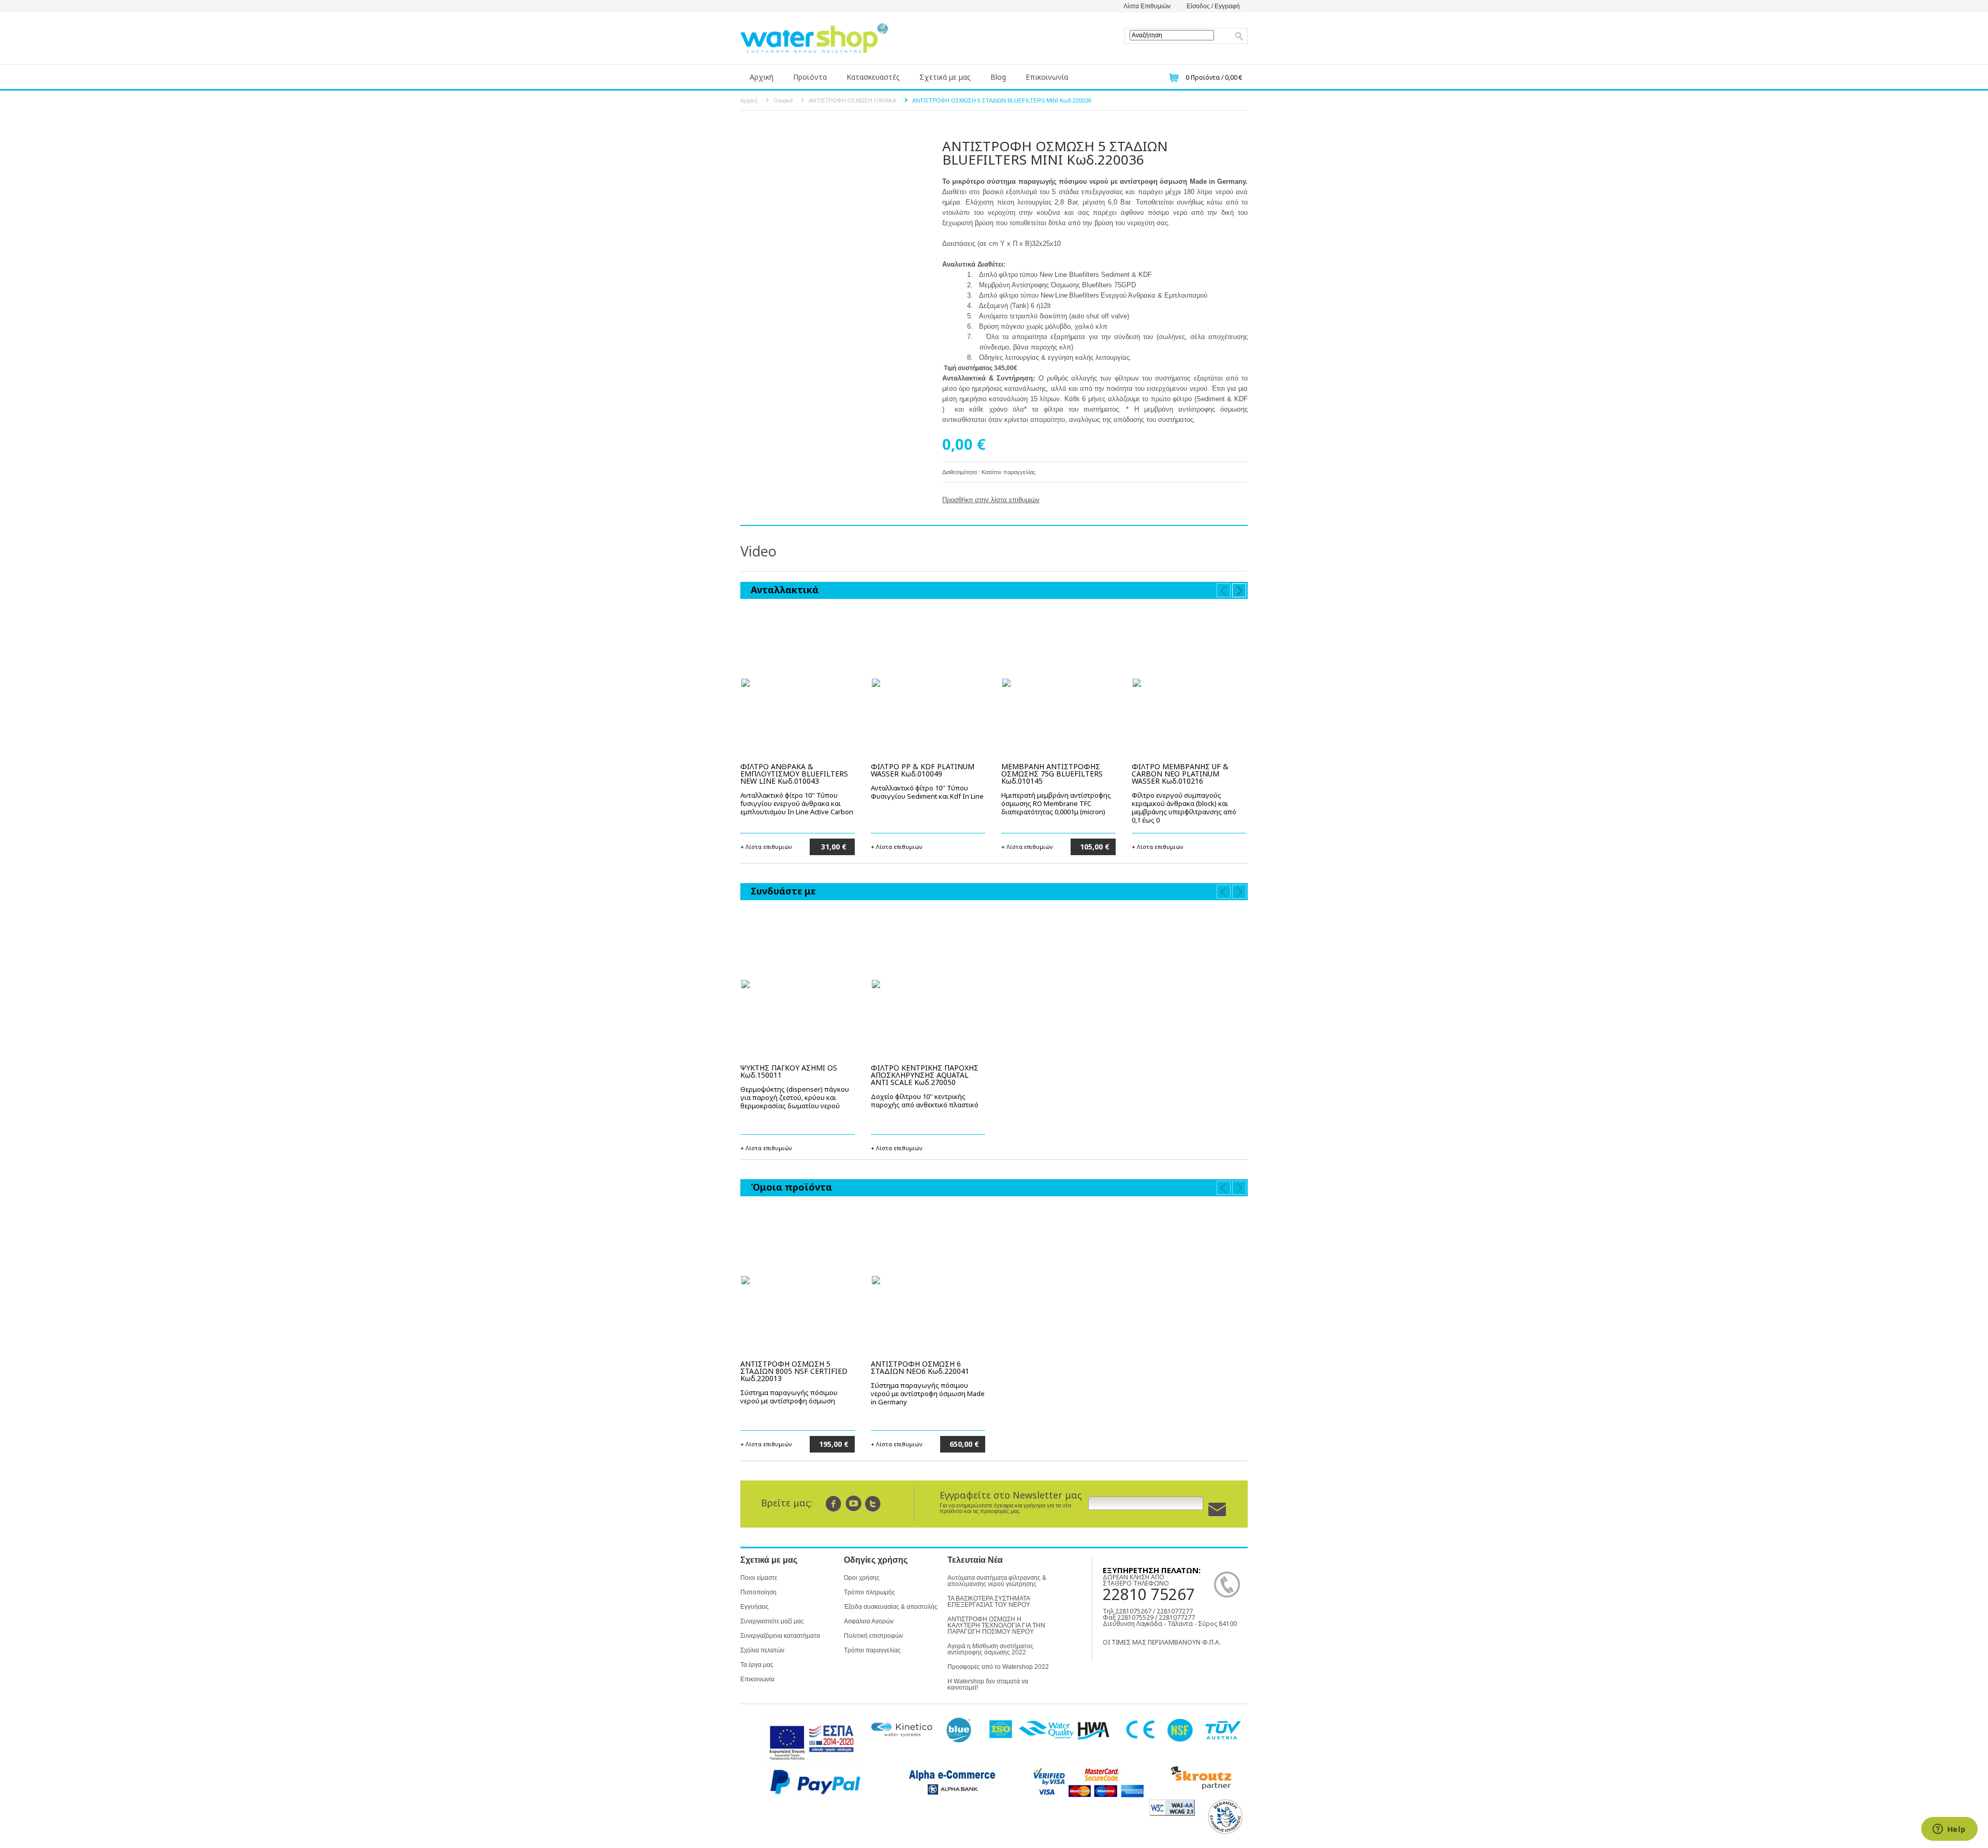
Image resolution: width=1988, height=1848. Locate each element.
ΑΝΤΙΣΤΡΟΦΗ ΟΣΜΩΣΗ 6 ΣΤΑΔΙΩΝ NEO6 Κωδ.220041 (920, 1367)
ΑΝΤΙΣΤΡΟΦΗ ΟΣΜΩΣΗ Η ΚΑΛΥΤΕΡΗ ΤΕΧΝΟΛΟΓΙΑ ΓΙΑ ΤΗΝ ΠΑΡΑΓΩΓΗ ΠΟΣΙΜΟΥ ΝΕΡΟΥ (996, 1625)
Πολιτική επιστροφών (873, 1636)
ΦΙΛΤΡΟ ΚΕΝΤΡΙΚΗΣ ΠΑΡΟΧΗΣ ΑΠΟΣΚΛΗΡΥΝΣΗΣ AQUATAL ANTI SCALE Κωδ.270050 (925, 1075)
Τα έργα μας (757, 1665)
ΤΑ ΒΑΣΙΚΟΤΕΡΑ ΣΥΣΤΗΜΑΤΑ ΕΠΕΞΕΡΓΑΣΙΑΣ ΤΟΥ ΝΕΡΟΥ (989, 1602)
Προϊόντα (810, 77)
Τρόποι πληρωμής (869, 1592)
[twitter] (873, 1504)
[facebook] (834, 1504)
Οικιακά (783, 100)
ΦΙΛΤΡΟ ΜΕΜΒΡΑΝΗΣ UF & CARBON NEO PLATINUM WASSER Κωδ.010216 (1180, 774)
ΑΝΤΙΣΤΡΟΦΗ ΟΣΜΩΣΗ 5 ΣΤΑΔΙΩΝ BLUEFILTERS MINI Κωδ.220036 (1002, 100)
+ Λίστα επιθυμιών (766, 846)
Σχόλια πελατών (762, 1650)
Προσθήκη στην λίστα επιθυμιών (991, 500)
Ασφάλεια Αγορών (869, 1621)
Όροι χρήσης (862, 1578)
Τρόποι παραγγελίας (872, 1650)
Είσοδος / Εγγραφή (1213, 6)
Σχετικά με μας (945, 77)
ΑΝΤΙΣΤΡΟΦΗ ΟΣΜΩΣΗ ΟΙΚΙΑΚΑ (852, 100)
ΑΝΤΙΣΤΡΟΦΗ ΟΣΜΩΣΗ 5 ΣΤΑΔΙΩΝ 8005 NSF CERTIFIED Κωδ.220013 (794, 1371)
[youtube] (853, 1504)
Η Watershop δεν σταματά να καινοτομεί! (988, 1684)
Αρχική (762, 77)
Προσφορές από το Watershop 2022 (998, 1667)
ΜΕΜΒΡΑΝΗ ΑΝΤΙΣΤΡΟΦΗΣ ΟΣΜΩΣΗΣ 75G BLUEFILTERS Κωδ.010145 (1052, 774)
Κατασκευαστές (873, 77)
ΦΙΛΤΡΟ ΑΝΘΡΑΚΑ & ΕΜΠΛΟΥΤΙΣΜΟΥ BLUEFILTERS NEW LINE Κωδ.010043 (794, 774)
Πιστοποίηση (758, 1592)
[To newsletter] (1217, 1510)
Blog (998, 77)
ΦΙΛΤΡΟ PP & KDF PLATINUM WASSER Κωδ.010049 (923, 770)
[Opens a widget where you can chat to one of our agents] (1949, 1830)
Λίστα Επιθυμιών (1147, 6)
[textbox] (1172, 35)
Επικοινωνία (1047, 77)
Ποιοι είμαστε (759, 1578)
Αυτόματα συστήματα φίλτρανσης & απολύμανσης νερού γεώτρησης (997, 1581)
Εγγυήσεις (755, 1607)
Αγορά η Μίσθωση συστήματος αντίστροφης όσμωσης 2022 (990, 1649)
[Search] (1239, 36)
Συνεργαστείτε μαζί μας (772, 1621)
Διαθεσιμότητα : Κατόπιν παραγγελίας (989, 472)
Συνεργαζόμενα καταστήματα (780, 1636)
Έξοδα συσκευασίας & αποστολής (891, 1607)
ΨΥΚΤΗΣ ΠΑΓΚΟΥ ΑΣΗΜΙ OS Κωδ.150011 (789, 1071)
